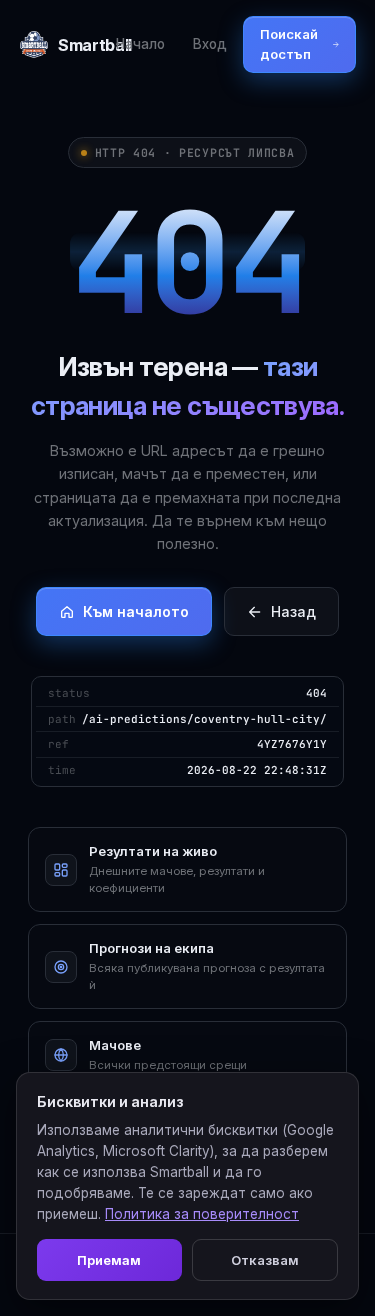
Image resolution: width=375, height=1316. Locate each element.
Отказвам (265, 1260)
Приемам (109, 1260)
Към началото (136, 611)
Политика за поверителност (202, 1214)
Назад (293, 611)
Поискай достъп (289, 44)
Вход (210, 44)
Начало (140, 44)
